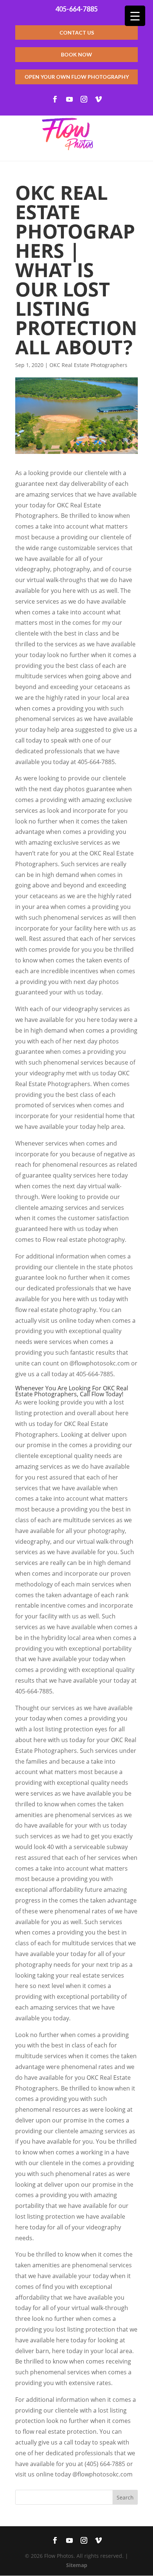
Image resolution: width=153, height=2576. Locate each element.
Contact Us (77, 33)
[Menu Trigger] (135, 16)
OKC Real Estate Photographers (88, 365)
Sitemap (77, 2565)
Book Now (76, 54)
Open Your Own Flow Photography (77, 77)
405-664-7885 (76, 9)
